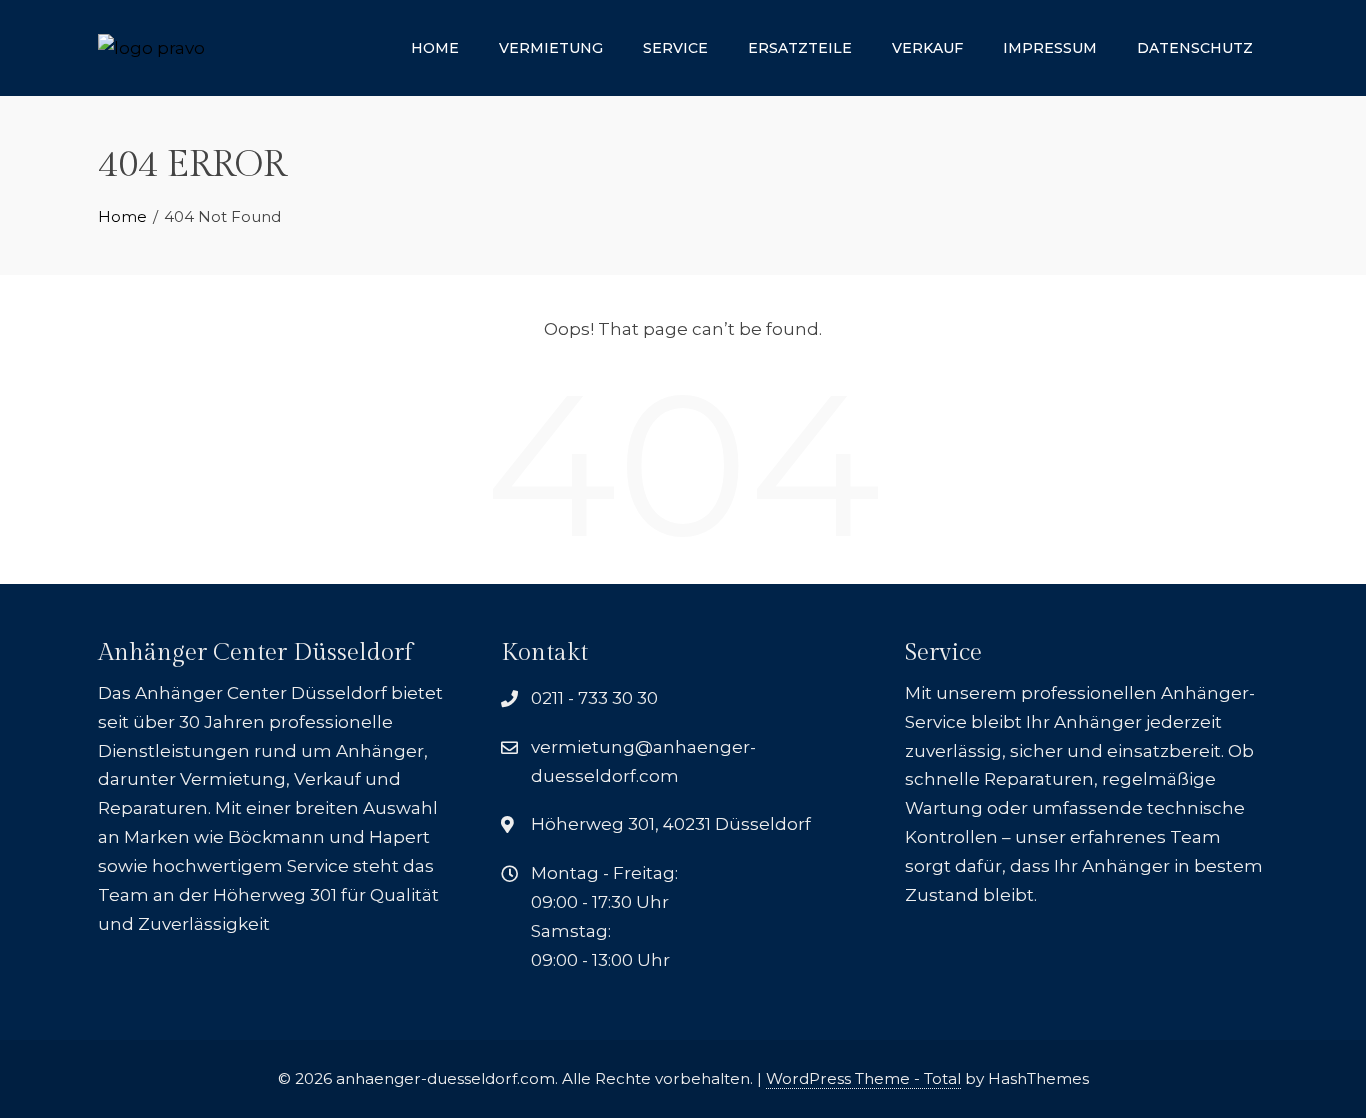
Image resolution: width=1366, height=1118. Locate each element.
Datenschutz (1195, 48)
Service (675, 48)
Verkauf (927, 48)
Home (435, 48)
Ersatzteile (800, 48)
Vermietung (551, 48)
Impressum (1050, 48)
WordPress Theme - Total (863, 1078)
